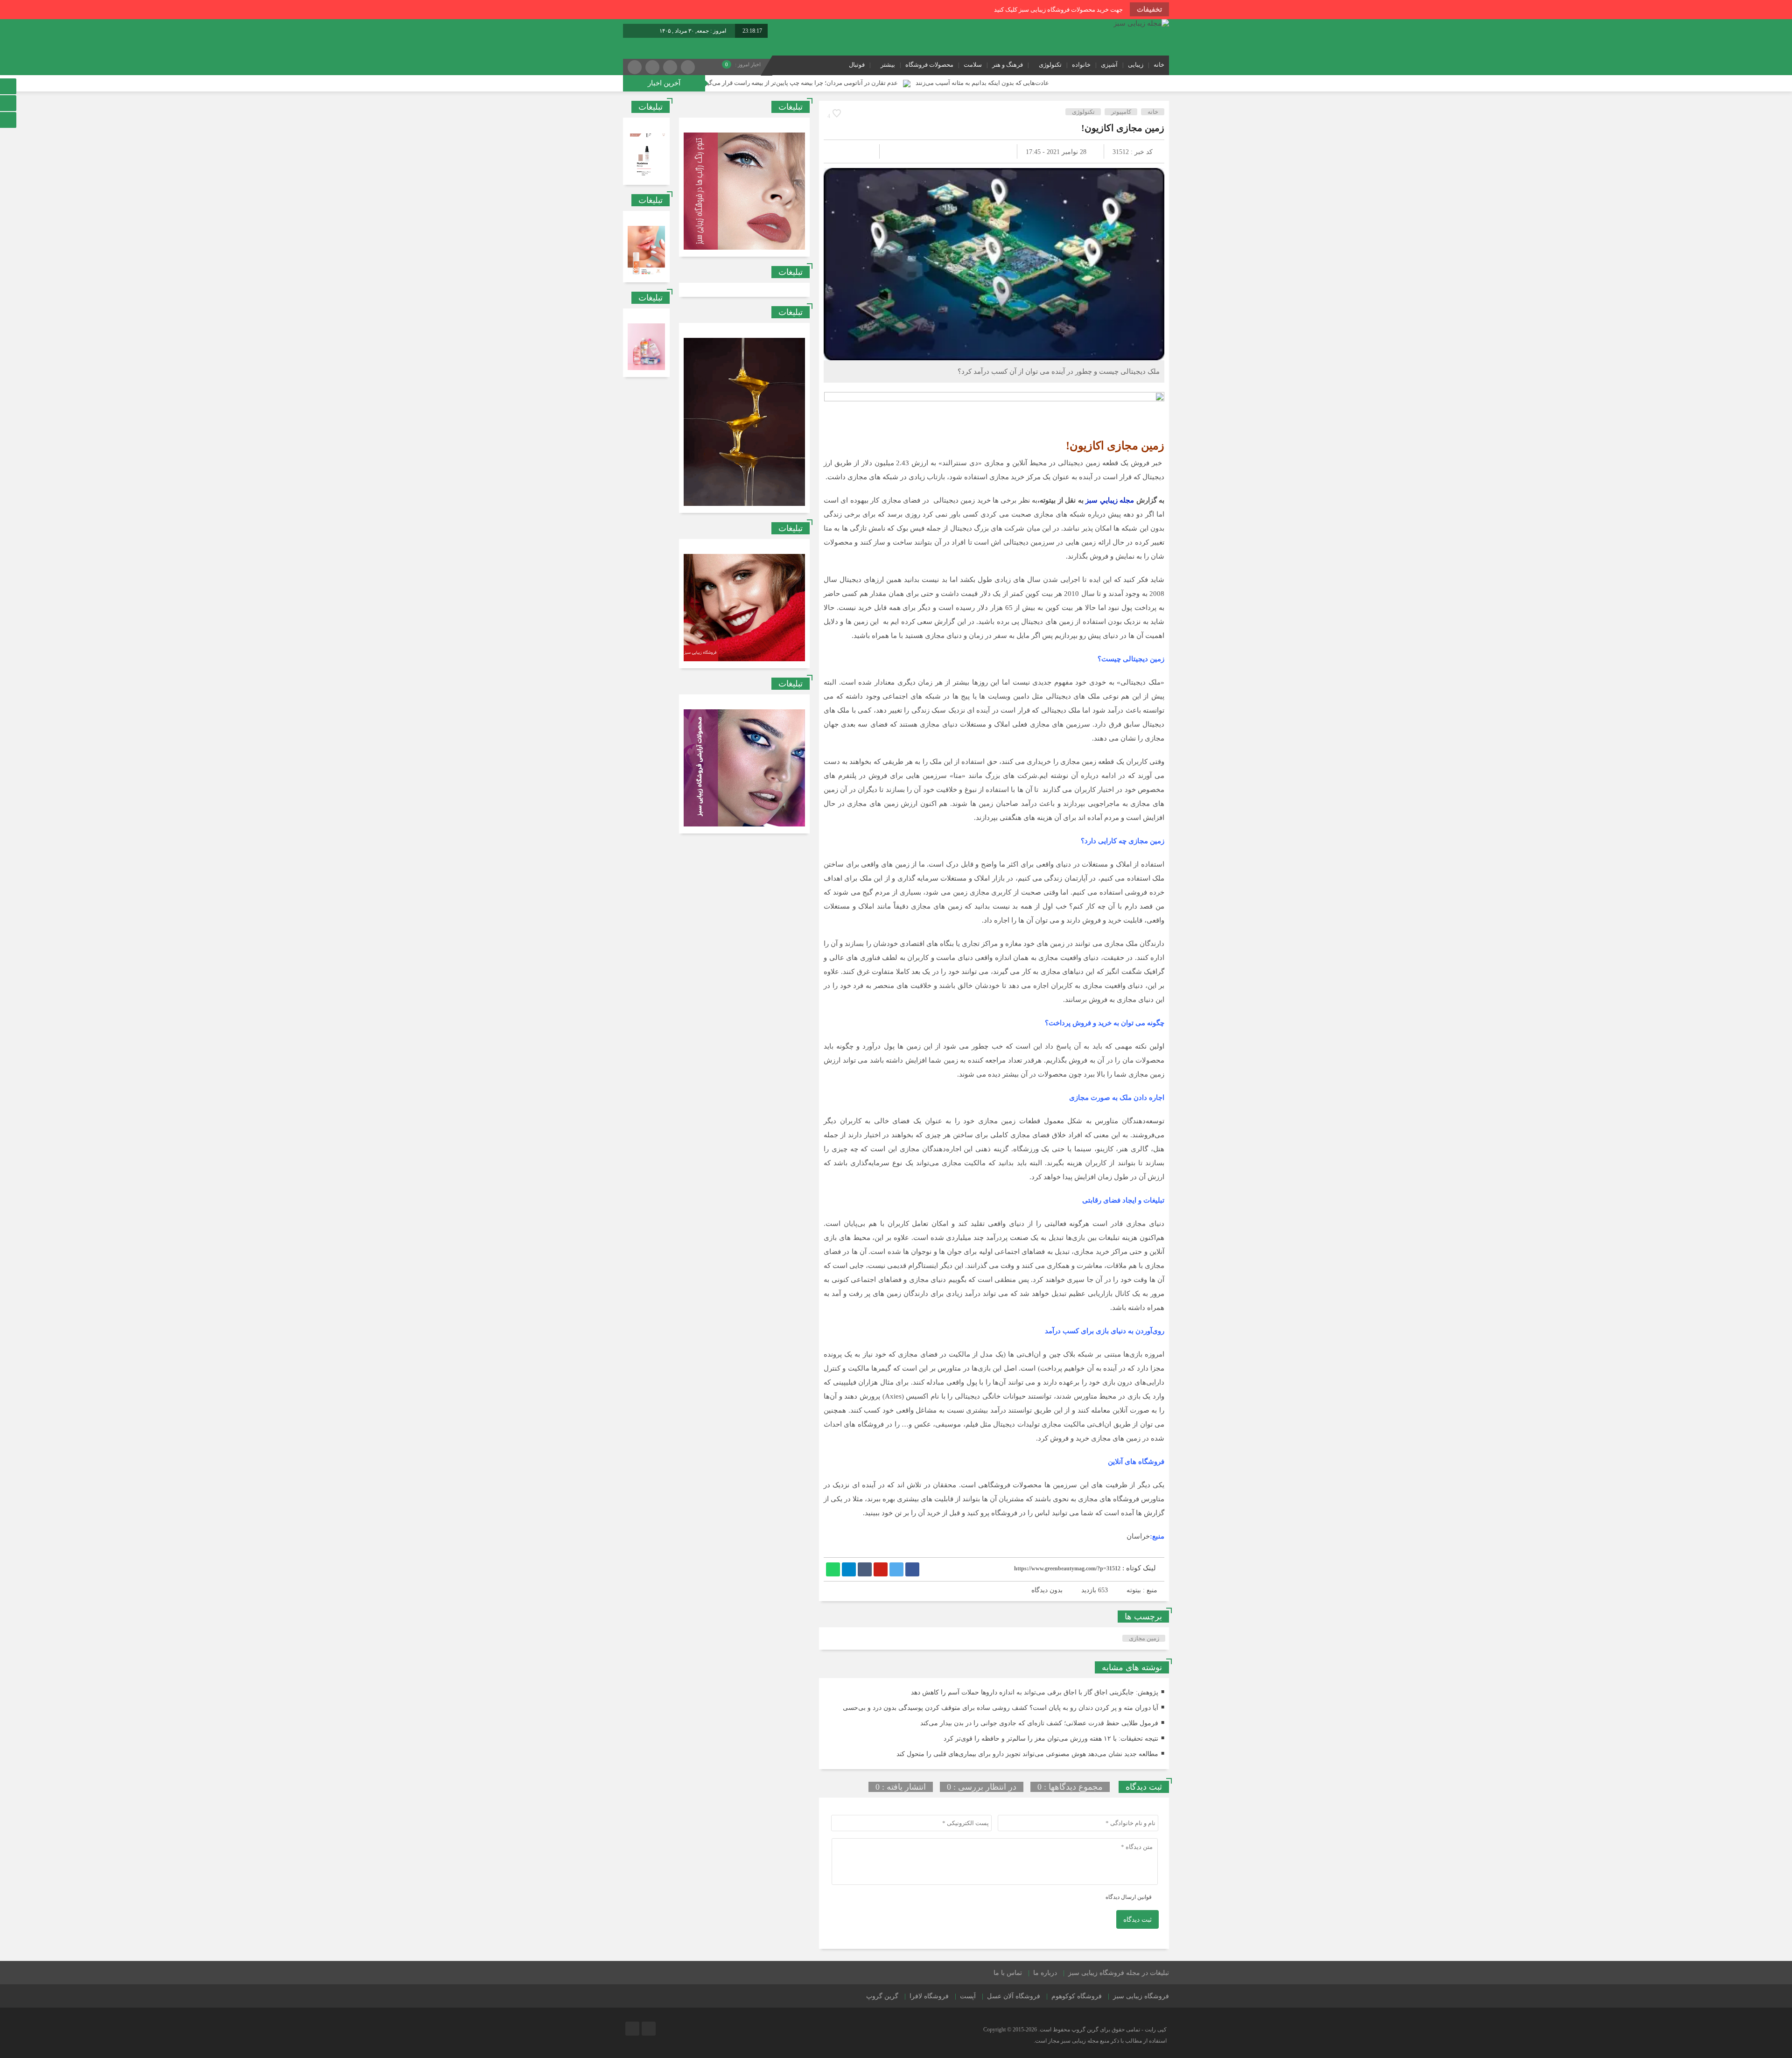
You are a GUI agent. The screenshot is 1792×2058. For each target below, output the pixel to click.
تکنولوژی (1050, 65)
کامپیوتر (1121, 112)
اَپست (968, 1996)
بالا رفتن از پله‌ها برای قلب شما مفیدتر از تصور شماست (816, 83)
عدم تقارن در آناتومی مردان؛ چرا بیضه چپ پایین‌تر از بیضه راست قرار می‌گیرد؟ (996, 83)
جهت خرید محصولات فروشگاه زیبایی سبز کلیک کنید (1058, 10)
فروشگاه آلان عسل (1014, 1996)
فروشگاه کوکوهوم (1077, 1996)
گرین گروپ (882, 1996)
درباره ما (1045, 1973)
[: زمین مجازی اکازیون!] (842, 151)
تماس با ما (1008, 1973)
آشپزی (1109, 65)
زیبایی (1136, 65)
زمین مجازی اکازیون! (1123, 128)
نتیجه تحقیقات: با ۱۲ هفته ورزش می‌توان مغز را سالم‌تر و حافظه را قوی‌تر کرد (1051, 1739)
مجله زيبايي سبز (1110, 500)
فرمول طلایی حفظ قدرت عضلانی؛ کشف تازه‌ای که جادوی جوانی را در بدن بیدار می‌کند (1039, 1723)
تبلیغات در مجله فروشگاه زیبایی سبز (1119, 1973)
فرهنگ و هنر (1008, 65)
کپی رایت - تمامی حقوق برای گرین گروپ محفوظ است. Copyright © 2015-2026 (1075, 2030)
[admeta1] (994, 409)
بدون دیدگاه (1047, 1590)
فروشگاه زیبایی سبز (1141, 1996)
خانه (1159, 65)
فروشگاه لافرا (929, 1996)
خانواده (1081, 65)
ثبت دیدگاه (1137, 1920)
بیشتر (888, 65)
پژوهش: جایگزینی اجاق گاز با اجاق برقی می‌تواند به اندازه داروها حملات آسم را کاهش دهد (1035, 1692)
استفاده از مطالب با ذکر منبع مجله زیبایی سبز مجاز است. (1100, 2041)
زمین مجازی (1144, 1638)
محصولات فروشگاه (929, 65)
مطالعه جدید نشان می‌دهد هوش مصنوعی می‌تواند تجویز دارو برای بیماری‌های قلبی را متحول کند (1027, 1754)
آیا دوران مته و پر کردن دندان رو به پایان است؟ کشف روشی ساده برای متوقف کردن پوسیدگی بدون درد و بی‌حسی (1001, 1708)
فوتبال (857, 65)
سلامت (973, 65)
